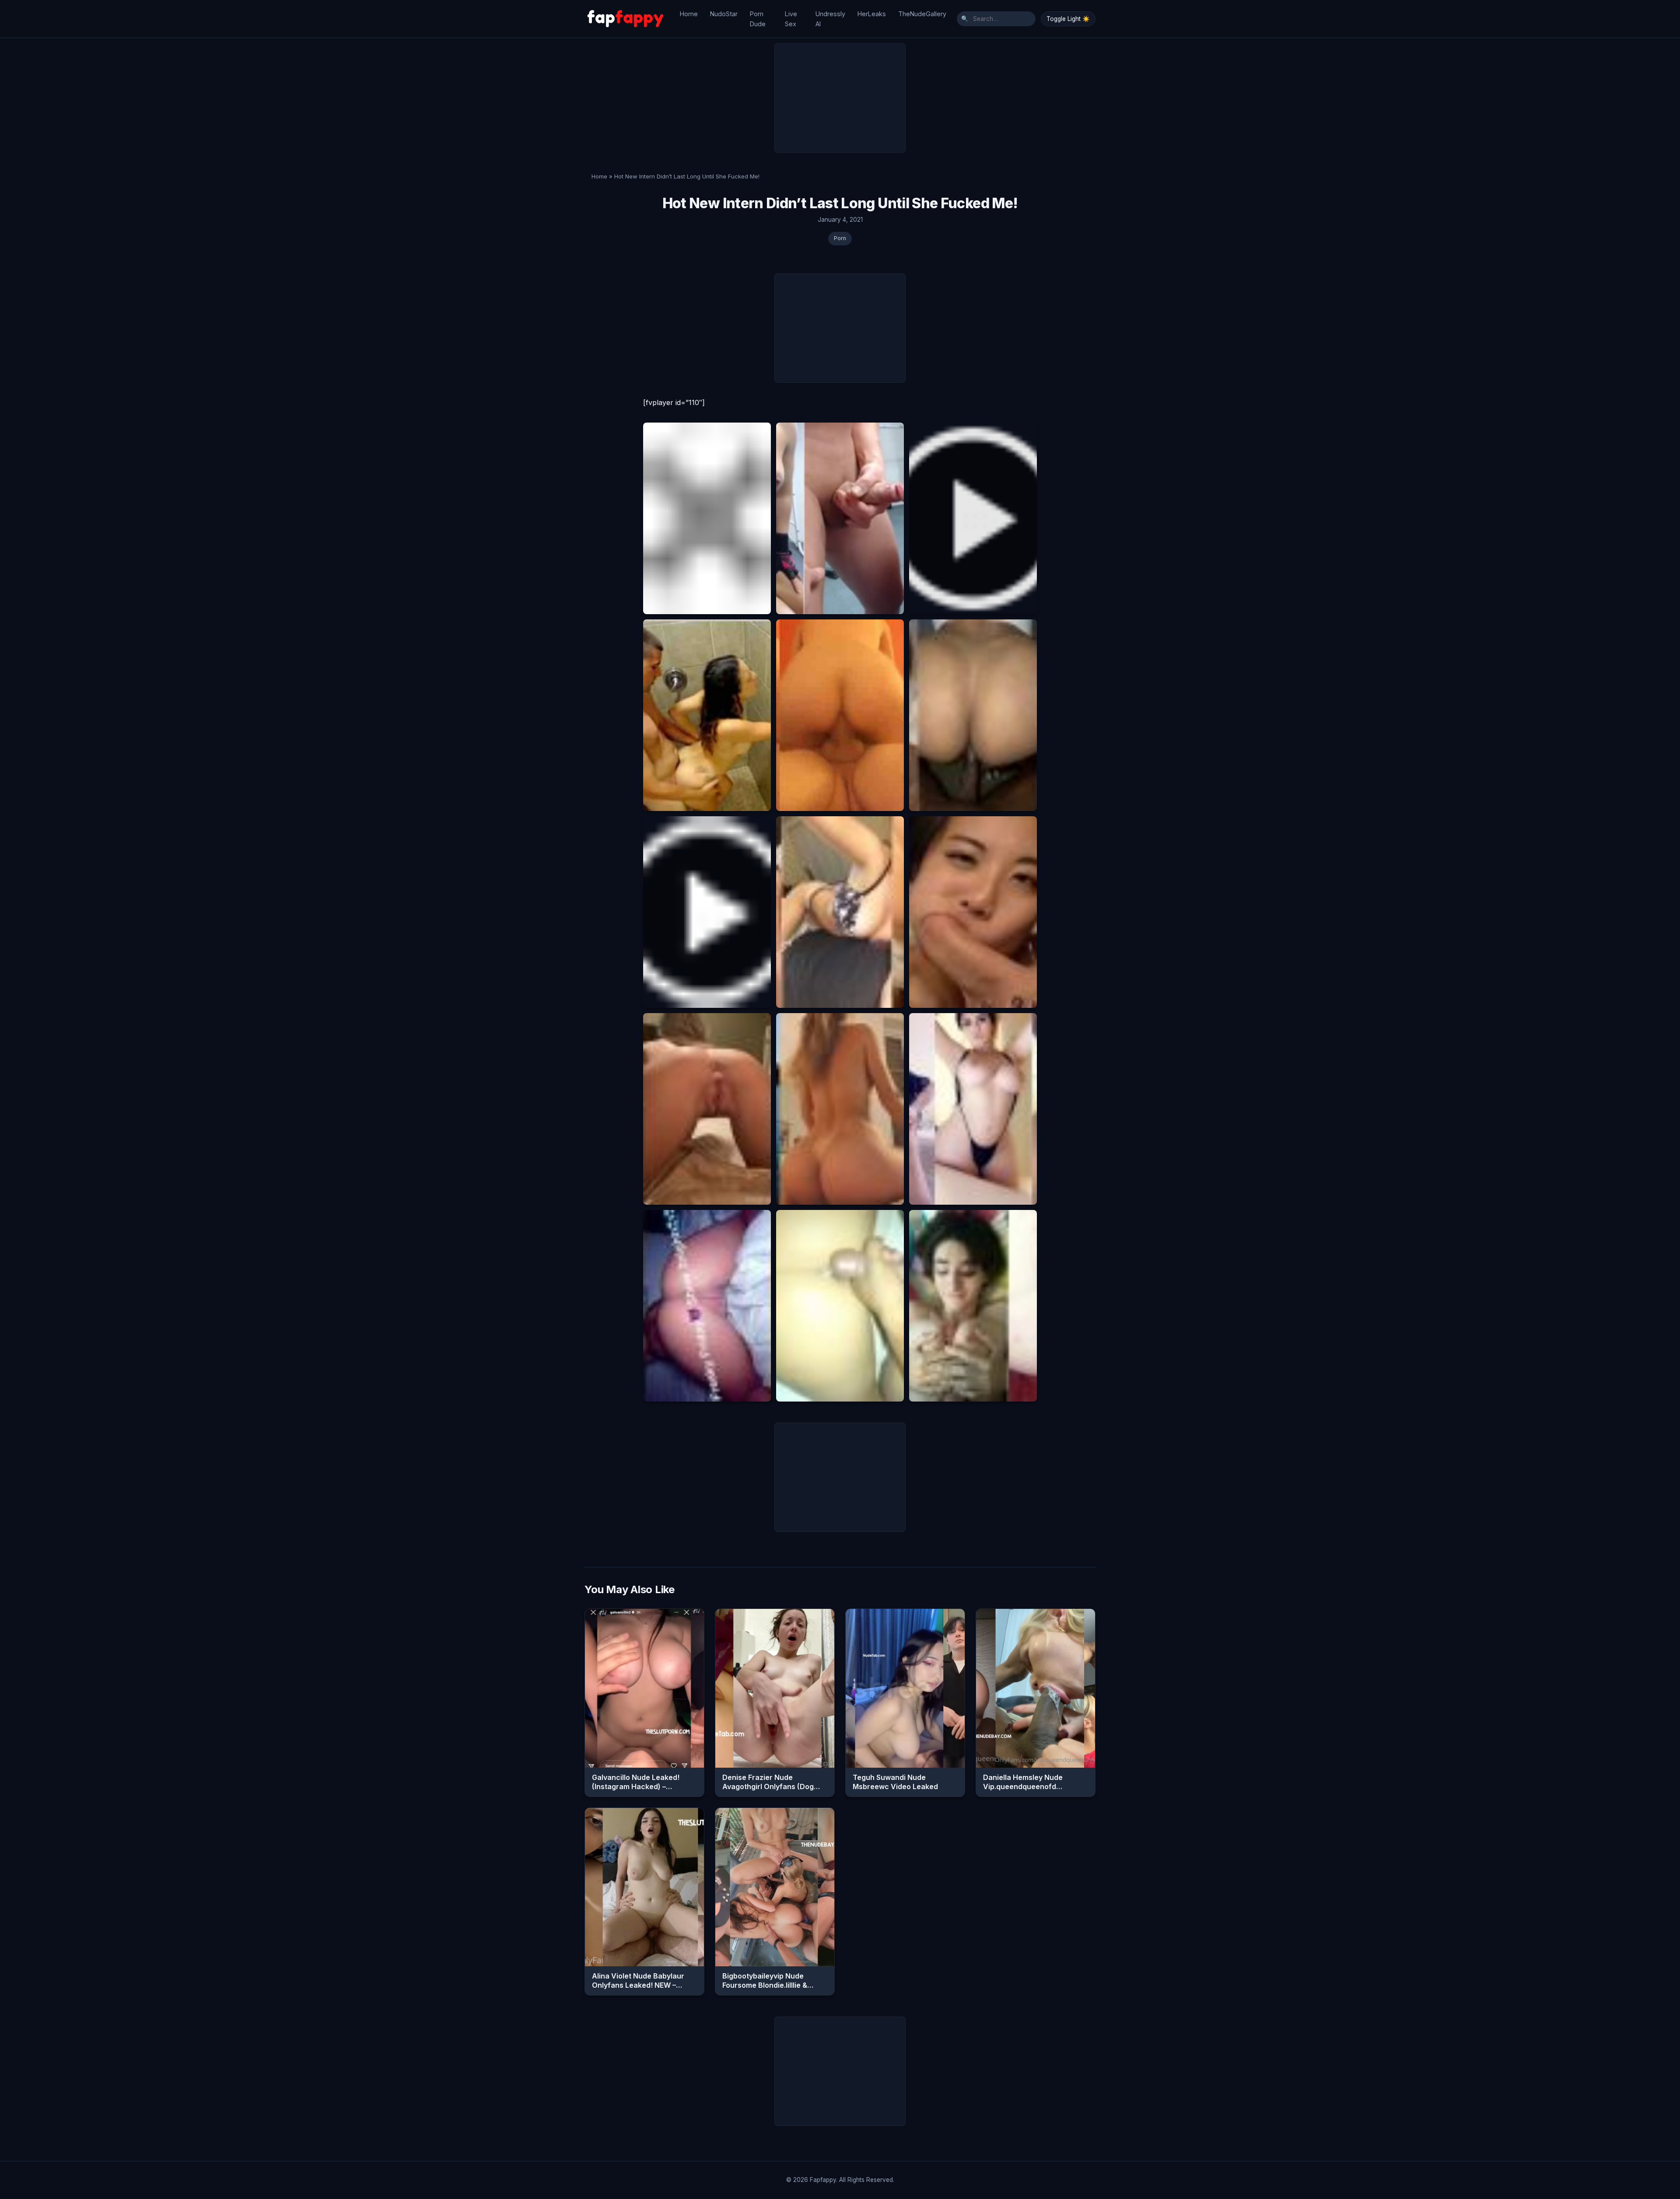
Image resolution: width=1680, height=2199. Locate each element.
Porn (840, 238)
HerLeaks (872, 14)
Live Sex (791, 19)
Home (689, 14)
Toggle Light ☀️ (1068, 19)
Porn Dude (758, 19)
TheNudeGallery (922, 14)
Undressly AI (830, 19)
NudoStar (724, 14)
